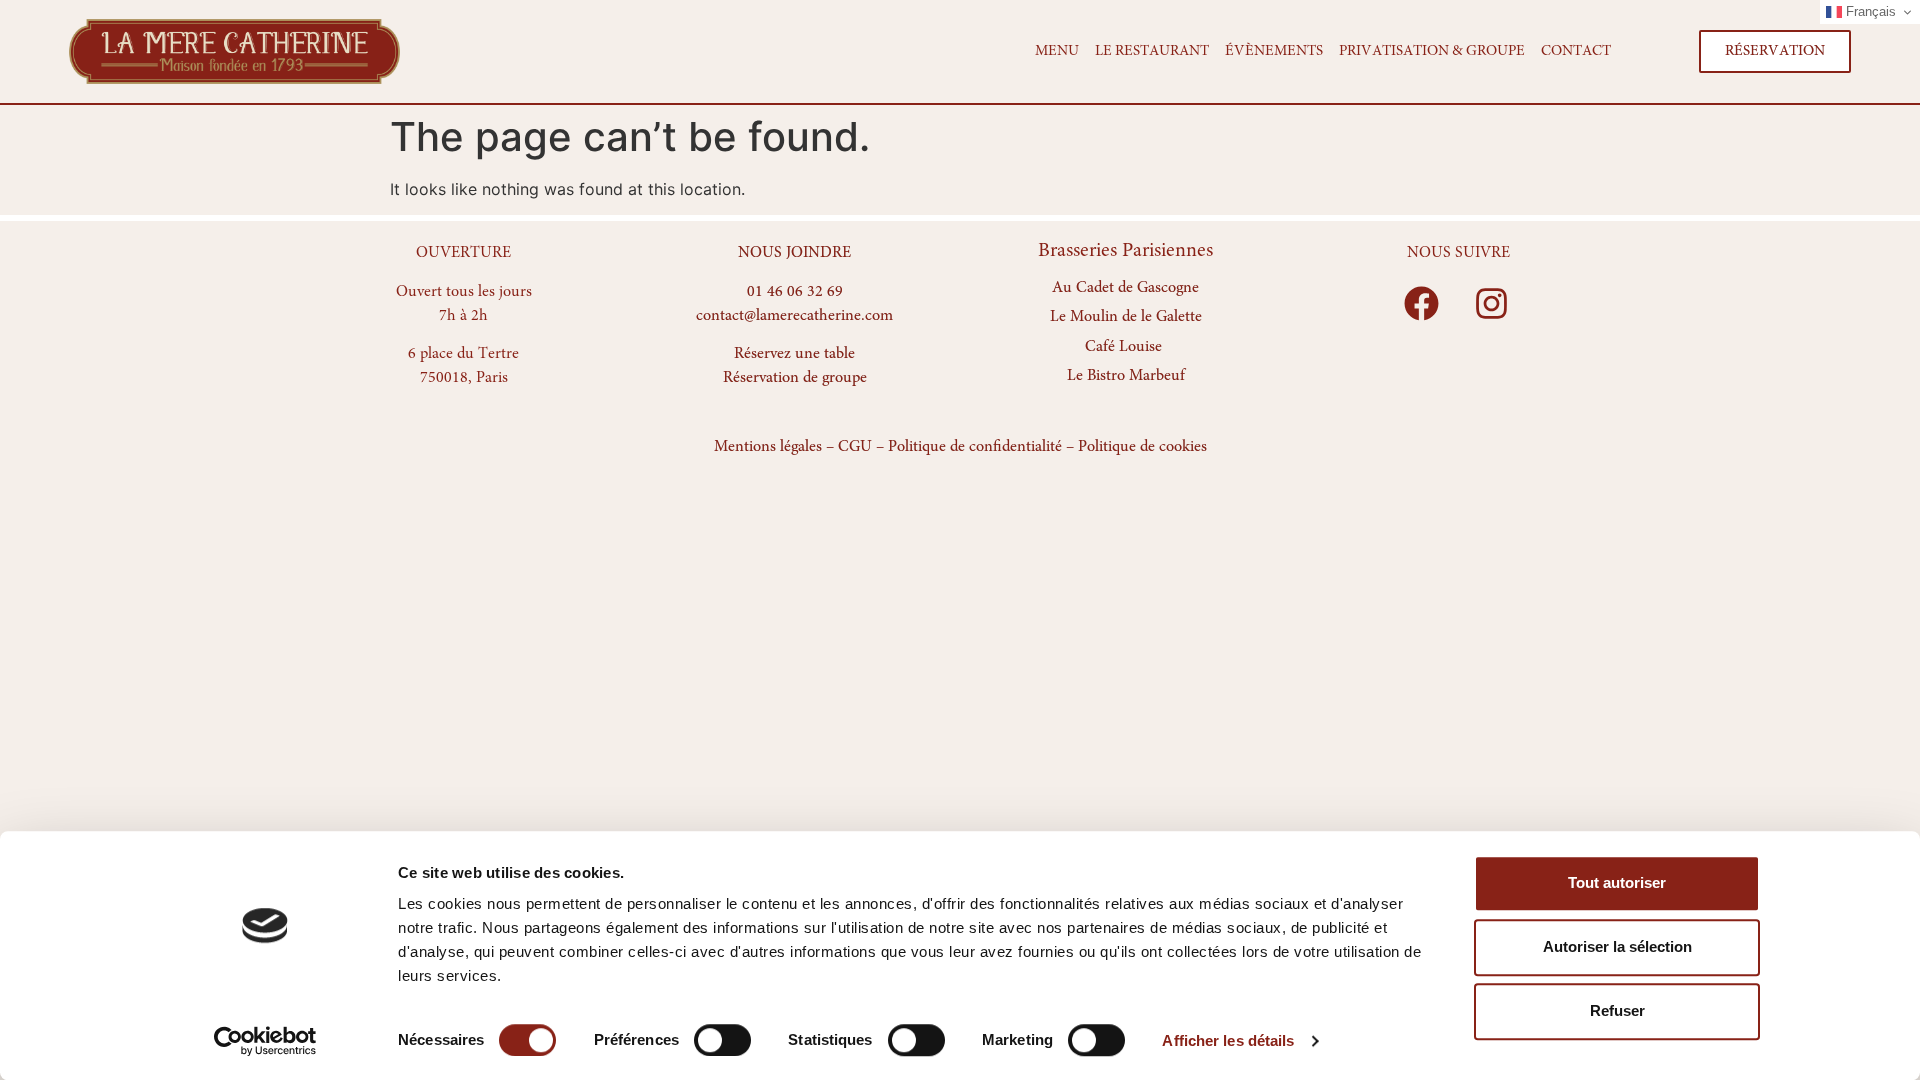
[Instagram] (1492, 304)
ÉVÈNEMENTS (1274, 51)
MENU (1057, 51)
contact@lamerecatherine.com (794, 316)
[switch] (722, 1040)
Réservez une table (794, 354)
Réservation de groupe (795, 378)
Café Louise (1123, 347)
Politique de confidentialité (975, 447)
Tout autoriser (1617, 882)
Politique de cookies (1142, 447)
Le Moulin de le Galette (1126, 318)
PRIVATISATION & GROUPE (1432, 51)
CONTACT (1576, 51)
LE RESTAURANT (1152, 51)
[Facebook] (1422, 304)
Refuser (1617, 1010)
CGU (855, 447)
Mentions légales (768, 447)
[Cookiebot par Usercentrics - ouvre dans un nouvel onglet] (265, 1041)
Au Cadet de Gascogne (1125, 288)
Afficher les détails (1228, 1040)
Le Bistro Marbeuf (1126, 377)
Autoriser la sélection (1617, 946)
